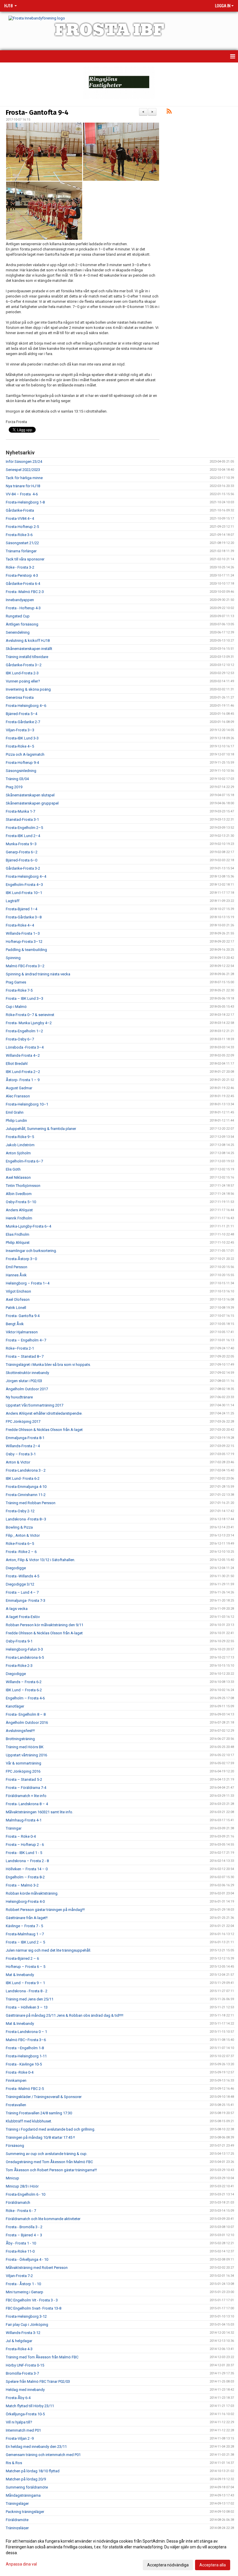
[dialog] (119, 2553)
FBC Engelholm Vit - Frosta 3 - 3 (32, 2300)
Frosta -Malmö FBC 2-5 (25, 2089)
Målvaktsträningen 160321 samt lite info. (39, 1812)
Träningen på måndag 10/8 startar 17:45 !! (40, 2137)
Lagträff (13, 901)
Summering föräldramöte (27, 2487)
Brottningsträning (20, 1739)
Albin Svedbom (19, 1194)
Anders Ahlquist (19, 1210)
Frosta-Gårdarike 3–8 (24, 917)
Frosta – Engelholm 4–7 (26, 1340)
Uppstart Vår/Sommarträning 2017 (35, 1405)
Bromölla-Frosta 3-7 (22, 2373)
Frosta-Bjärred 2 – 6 (22, 1958)
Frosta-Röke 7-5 (19, 990)
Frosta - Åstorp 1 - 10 (23, 2284)
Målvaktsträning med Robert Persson (37, 2268)
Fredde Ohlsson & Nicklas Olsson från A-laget (44, 1430)
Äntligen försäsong (22, 624)
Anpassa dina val (21, 2564)
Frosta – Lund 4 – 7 (22, 1592)
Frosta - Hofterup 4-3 (23, 608)
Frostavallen (16, 2105)
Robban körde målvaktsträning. (32, 1893)
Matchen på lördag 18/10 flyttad (33, 2471)
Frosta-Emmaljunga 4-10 (26, 1487)
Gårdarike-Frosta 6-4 (23, 584)
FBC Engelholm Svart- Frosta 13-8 (34, 2308)
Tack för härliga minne (24, 478)
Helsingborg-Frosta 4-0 (25, 1901)
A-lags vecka (17, 1609)
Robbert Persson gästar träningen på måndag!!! (45, 1910)
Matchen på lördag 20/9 (26, 2479)
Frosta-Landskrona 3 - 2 (26, 1470)
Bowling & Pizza (19, 1527)
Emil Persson (17, 1267)
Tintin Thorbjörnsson (23, 1186)
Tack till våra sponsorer (25, 559)
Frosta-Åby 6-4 (18, 2398)
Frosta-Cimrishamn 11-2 (26, 1495)
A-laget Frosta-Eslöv (23, 1617)
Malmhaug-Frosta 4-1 (24, 1820)
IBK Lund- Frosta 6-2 (23, 1478)
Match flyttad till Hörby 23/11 (30, 2406)
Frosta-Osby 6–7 (20, 1039)
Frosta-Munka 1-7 (20, 811)
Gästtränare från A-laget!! (27, 1918)
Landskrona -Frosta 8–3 (26, 1519)
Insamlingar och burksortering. (31, 1251)
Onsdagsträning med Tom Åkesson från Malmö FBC (49, 2162)
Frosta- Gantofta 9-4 (37, 112)
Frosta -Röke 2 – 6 (21, 1552)
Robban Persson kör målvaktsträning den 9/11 (45, 1625)
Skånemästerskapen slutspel (30, 795)
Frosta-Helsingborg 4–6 (26, 706)
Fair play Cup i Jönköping (27, 2325)
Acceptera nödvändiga (168, 2565)
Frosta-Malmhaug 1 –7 (25, 1934)
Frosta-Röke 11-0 (20, 2251)
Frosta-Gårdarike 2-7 (23, 722)
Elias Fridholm (18, 1234)
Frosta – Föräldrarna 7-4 (26, 1788)
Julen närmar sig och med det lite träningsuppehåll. (48, 1950)
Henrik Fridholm (19, 1218)
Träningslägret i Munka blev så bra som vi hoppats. (48, 1365)
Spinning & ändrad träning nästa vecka (38, 974)
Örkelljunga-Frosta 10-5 (25, 2414)
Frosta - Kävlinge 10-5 (24, 2064)
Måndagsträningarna (23, 2495)
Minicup (12, 2178)
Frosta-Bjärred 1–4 (21, 909)
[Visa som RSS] (169, 112)
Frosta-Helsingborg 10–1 (27, 1104)
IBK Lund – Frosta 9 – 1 (25, 1983)
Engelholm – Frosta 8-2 (25, 1877)
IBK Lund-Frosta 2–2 (23, 1072)
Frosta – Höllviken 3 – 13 (27, 2007)
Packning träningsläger (25, 2512)
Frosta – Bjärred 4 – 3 (24, 2235)
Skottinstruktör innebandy (27, 1373)
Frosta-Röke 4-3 (19, 2349)
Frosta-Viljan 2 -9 (20, 2438)
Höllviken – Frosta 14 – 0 (27, 1869)
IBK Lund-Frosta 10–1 (24, 893)
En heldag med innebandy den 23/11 (36, 2447)
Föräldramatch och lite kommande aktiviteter (43, 2219)
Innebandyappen (20, 600)
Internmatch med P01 (23, 2430)
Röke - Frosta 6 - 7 (21, 2211)
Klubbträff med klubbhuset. (29, 2121)
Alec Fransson (18, 1096)
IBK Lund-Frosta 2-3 (22, 673)
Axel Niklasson (18, 1177)
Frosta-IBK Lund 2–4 (23, 836)
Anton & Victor (18, 1462)
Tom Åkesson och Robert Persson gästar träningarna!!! (51, 2170)
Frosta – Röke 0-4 (21, 1836)
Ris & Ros (14, 2463)
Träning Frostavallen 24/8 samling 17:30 (39, 2113)
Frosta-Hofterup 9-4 (22, 763)
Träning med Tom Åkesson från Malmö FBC (42, 2357)
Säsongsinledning (21, 771)
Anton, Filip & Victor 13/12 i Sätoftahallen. (40, 1560)
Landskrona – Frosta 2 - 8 (27, 1861)
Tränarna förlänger (21, 551)
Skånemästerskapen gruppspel (32, 803)
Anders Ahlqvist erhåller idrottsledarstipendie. (44, 1413)
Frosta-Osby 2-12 (20, 1511)
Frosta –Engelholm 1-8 (25, 2048)
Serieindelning (18, 632)
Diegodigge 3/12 (20, 1584)
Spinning (13, 958)
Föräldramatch (18, 2203)
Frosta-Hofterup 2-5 (22, 527)
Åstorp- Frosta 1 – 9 (23, 1080)
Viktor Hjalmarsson (22, 1332)
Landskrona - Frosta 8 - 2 (27, 1991)
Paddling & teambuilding (26, 950)
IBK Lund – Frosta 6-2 (24, 1690)
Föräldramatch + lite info (26, 1796)
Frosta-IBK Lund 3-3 (22, 738)
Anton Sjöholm (18, 1153)
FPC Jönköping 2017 (23, 1422)
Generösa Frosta (20, 697)
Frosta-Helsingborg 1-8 (25, 502)
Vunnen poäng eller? (23, 681)
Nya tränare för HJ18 (23, 486)
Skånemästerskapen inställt (29, 649)
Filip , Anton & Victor (23, 1535)
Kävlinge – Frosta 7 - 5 (24, 1926)
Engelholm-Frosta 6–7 (24, 1161)
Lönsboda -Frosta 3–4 (25, 1047)
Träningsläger (17, 2504)
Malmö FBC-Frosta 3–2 (25, 966)
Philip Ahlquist (18, 1243)
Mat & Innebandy (20, 1975)
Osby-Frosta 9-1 (19, 1641)
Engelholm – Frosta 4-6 (25, 1698)
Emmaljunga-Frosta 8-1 (25, 1438)
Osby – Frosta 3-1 (21, 1454)
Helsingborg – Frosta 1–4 (28, 1283)
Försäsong (15, 2146)
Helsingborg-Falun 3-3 (24, 1649)
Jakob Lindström (20, 1145)
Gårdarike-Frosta (20, 510)
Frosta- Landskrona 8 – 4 (27, 1804)
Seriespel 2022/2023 (23, 470)
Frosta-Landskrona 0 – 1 (26, 2032)
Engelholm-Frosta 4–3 (24, 885)
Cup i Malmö (16, 1007)
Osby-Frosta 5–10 (21, 1202)
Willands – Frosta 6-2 (24, 1682)
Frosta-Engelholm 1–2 (24, 1031)
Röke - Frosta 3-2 (20, 567)
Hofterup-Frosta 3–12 (24, 942)
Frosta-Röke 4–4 (20, 925)
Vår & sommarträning (24, 1763)
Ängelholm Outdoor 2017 (27, 1389)
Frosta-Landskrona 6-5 (25, 1657)
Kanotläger (15, 1706)
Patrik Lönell (16, 1308)
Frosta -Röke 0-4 (20, 2072)
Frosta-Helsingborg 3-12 (26, 2316)
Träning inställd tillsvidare (27, 657)
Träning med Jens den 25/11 (30, 1999)
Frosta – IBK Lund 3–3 (25, 998)
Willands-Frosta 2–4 (23, 1446)
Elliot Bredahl (17, 1064)
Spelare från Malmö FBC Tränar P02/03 (38, 2381)
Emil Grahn (15, 1112)
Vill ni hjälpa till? (19, 2422)
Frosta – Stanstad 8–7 (25, 1356)
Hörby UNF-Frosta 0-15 (25, 2365)
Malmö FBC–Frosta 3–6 (26, 2040)
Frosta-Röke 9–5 (20, 1137)
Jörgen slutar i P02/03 (24, 1381)
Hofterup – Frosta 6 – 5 (26, 1967)
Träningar (14, 1828)
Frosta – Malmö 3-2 (22, 1885)
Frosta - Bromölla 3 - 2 (24, 2227)
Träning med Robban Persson (31, 1503)
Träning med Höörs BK (25, 1747)
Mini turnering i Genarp (25, 2292)
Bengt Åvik (15, 1324)
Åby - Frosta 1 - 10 (21, 2243)
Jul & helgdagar (19, 2341)
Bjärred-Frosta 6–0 (21, 860)
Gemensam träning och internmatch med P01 (43, 2455)
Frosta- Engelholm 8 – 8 (26, 1714)
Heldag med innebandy (25, 2390)
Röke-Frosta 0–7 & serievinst (30, 1015)
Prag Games (16, 982)
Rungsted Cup (18, 616)
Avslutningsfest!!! (20, 1731)
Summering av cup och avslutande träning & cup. (47, 2154)
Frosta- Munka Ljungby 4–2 (29, 1023)
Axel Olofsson (18, 1299)
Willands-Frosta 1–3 (23, 933)
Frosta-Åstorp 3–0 (21, 1259)
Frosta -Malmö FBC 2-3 (25, 592)
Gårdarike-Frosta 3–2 (24, 665)
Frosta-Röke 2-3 (19, 1666)
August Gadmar (19, 1088)
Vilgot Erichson (18, 1291)
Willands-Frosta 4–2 (23, 1055)
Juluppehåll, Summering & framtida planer (41, 1129)
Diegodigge (16, 1568)
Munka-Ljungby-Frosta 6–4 (28, 1226)
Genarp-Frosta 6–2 (22, 852)
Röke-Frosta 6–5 (20, 1544)
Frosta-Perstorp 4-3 (22, 575)
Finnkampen (16, 2080)
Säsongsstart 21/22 (22, 543)
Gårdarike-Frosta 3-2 (23, 868)
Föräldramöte (17, 2520)
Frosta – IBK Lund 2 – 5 (25, 1942)
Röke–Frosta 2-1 (20, 1348)
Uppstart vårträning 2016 (26, 1755)
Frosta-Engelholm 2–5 (24, 828)
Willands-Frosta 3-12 (23, 2333)
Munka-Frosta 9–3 (21, 844)
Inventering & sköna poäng (28, 689)
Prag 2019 (14, 787)
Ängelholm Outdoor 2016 (27, 1723)
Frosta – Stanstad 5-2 (24, 1779)
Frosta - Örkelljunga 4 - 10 (27, 2259)
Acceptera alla (213, 2565)
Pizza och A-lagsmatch (25, 754)
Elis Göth (13, 1169)
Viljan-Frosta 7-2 (19, 2276)
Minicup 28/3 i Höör (22, 2186)
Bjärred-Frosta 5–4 (21, 714)
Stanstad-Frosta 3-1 (22, 819)
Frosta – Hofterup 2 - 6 (25, 1845)
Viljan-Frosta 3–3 (20, 730)
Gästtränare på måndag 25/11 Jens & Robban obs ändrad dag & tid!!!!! (65, 2015)
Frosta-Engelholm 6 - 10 (26, 2194)
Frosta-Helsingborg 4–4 (26, 876)
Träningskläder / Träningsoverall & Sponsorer (44, 2097)
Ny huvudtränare (19, 1397)
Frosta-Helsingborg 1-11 (26, 2056)
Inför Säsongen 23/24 (24, 462)
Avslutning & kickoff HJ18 (28, 641)
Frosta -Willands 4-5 (22, 1576)
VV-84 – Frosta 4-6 (22, 494)
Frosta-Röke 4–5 (20, 746)
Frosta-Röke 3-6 (19, 535)
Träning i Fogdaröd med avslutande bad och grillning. (51, 2129)
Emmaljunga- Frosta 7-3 (26, 1600)
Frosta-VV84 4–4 (20, 518)
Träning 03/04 (17, 779)
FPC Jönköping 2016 (23, 1771)
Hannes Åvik (16, 1275)
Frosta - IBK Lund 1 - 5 (24, 1853)
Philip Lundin (16, 1120)
